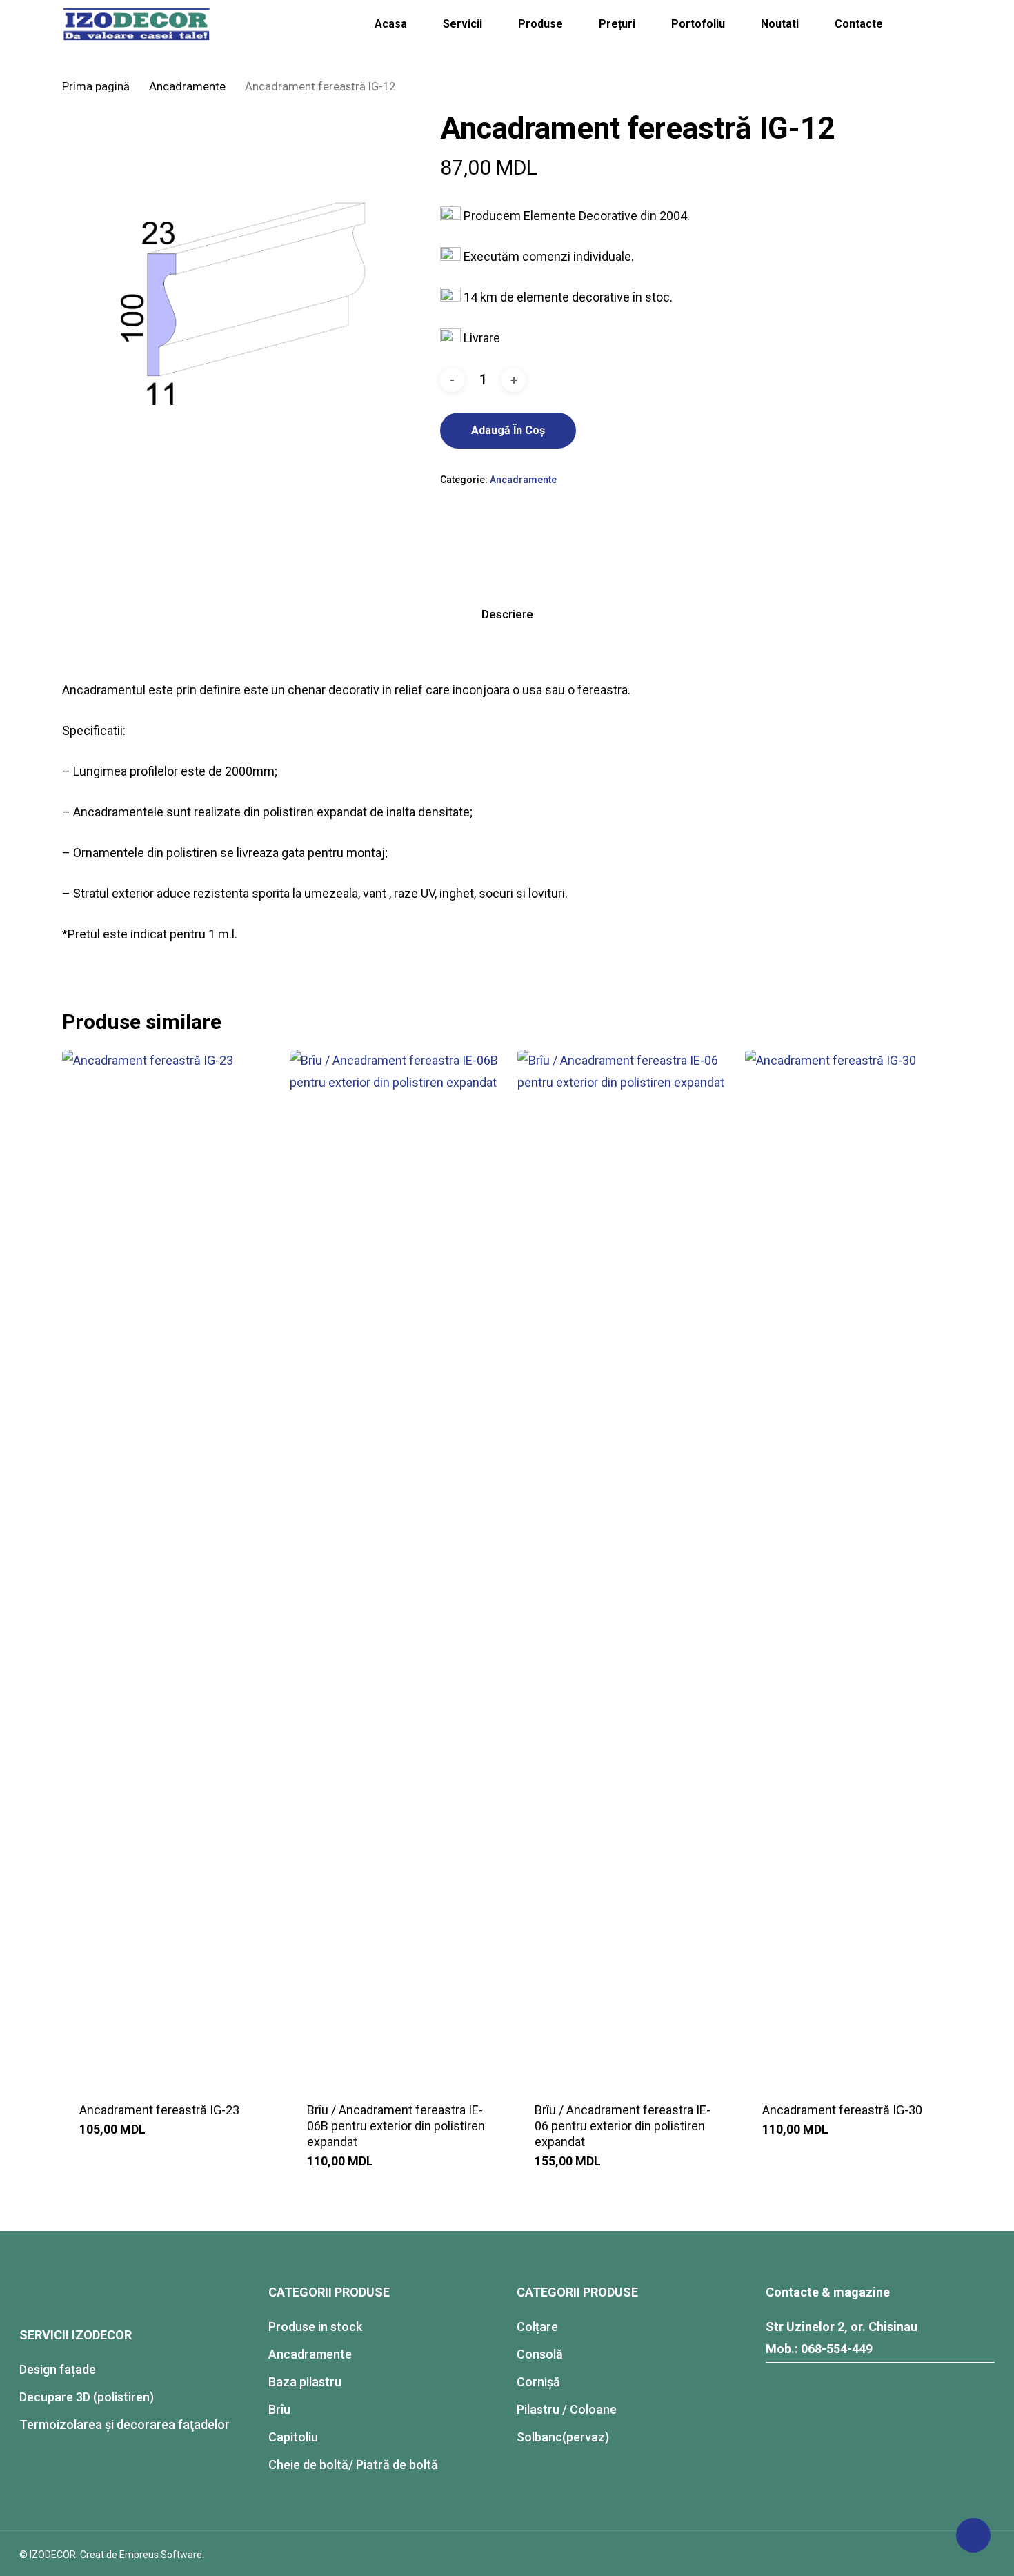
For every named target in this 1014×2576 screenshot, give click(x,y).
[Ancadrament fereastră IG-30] (853, 1567)
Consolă (540, 2354)
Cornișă (538, 2382)
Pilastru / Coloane (567, 2409)
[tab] (507, 614)
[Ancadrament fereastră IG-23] (170, 1567)
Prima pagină (96, 87)
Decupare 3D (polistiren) (87, 2397)
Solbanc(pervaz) (563, 2437)
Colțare (537, 2327)
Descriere (507, 614)
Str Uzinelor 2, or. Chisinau (842, 2327)
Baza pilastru (305, 2382)
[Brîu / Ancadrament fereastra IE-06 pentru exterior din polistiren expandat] (625, 1567)
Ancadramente (187, 87)
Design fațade (58, 2369)
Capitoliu (293, 2437)
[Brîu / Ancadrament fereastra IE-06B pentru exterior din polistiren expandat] (398, 1567)
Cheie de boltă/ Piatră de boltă (353, 2465)
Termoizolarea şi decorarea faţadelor (125, 2425)
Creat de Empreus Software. (142, 2555)
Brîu (279, 2409)
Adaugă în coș (508, 430)
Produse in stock (315, 2327)
